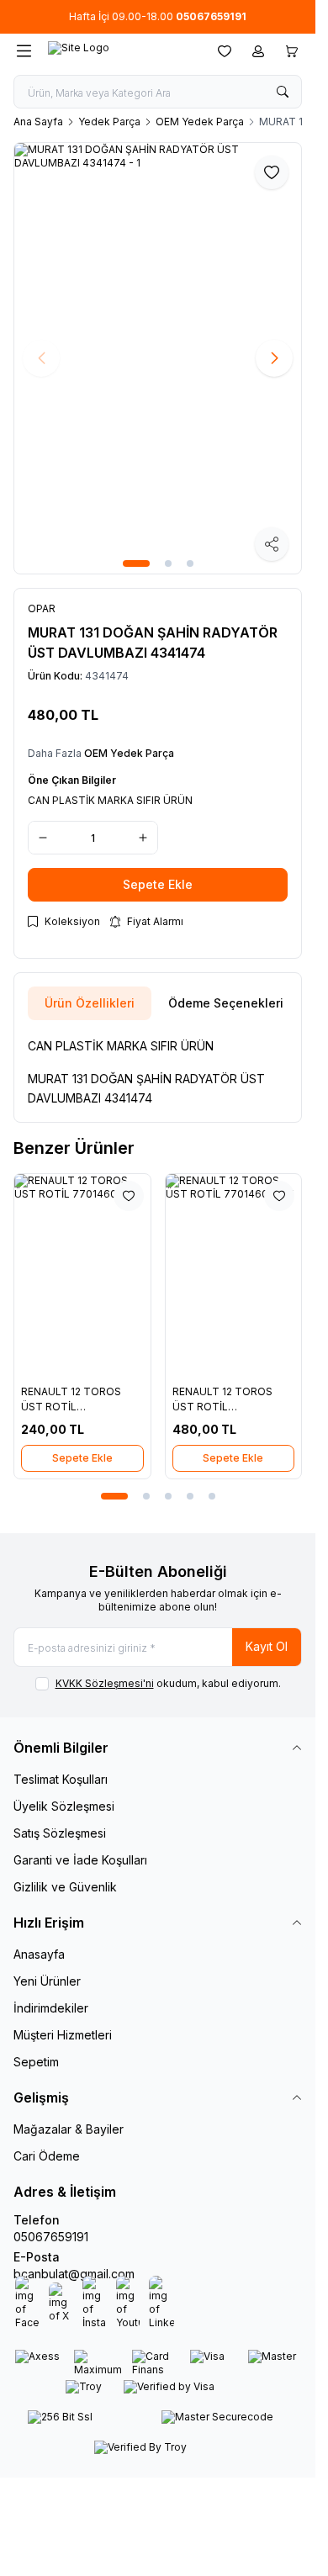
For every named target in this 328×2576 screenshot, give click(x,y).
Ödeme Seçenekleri (226, 1003)
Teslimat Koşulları (61, 1779)
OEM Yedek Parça (200, 122)
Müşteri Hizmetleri (63, 2035)
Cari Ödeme (47, 2156)
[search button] (283, 92)
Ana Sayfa (38, 122)
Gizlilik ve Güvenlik (65, 1887)
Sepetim (36, 2062)
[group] (158, 358)
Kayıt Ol (267, 1646)
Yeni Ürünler (47, 1981)
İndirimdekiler (51, 2008)
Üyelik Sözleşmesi (64, 1806)
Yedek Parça (109, 122)
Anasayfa (39, 1954)
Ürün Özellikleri (90, 1003)
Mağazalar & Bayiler (69, 2129)
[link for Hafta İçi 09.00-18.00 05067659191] (158, 17)
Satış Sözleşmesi (60, 1833)
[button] (136, 563)
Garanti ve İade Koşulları (80, 1860)
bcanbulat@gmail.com (74, 2274)
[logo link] (121, 51)
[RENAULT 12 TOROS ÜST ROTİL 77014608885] (82, 1276)
